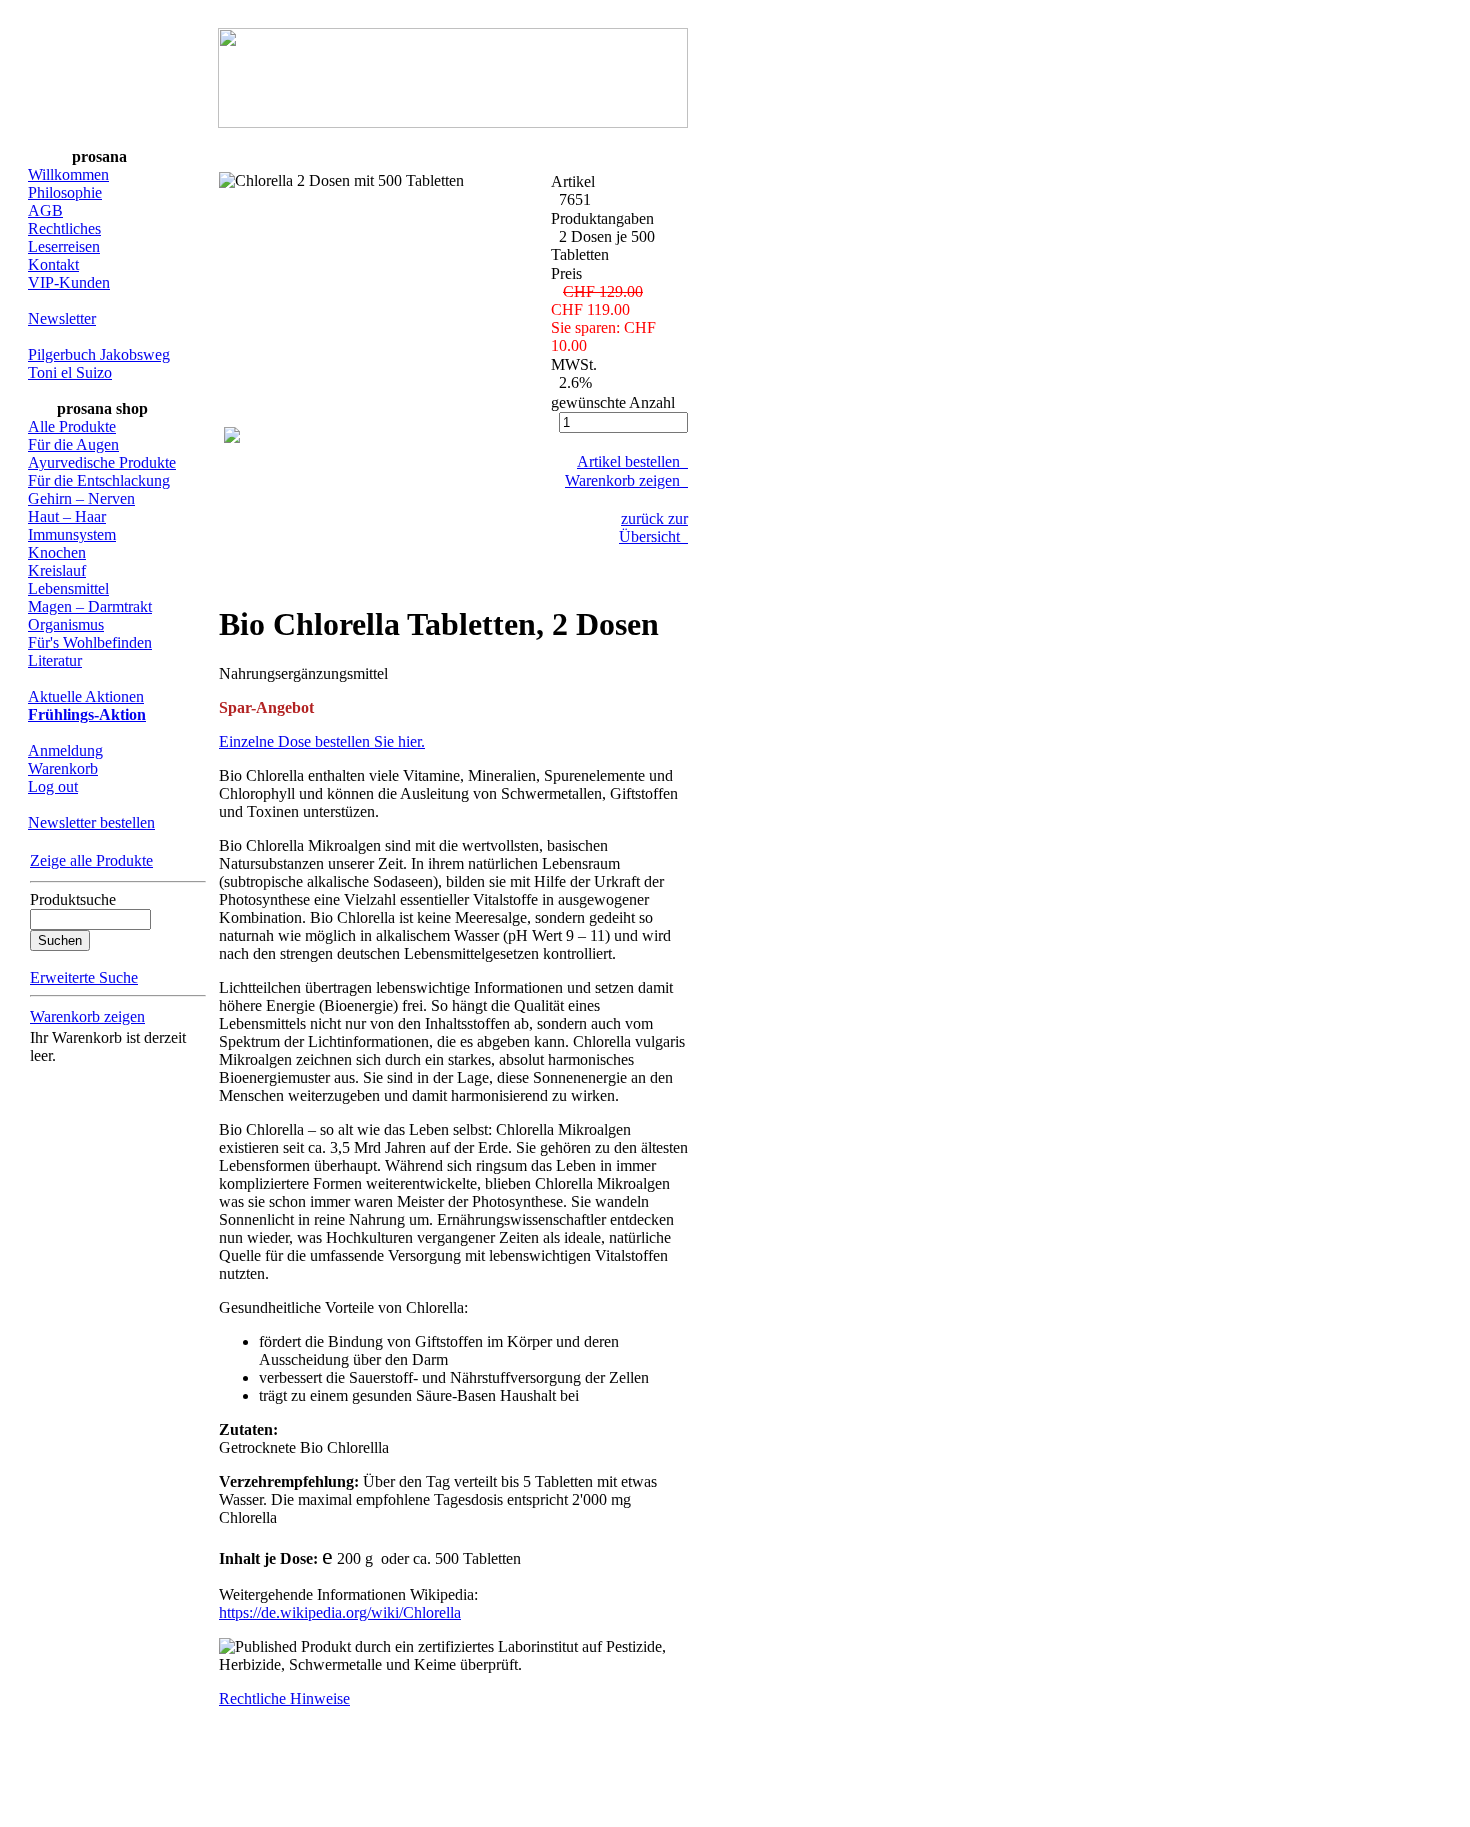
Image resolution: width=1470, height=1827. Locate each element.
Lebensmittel (68, 588)
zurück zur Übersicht (653, 527)
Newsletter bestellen (91, 822)
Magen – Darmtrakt (90, 606)
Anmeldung (65, 750)
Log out (53, 786)
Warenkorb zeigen (87, 1016)
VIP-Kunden (69, 282)
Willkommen (68, 174)
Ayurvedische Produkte (102, 462)
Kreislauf (57, 570)
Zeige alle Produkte (91, 860)
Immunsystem (72, 534)
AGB (45, 210)
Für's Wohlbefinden (90, 642)
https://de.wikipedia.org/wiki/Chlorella (340, 1612)
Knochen (57, 552)
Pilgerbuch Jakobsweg (99, 354)
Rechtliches (64, 228)
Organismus (66, 624)
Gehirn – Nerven (81, 498)
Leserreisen (64, 246)
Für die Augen (73, 444)
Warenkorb (63, 768)
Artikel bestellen (632, 461)
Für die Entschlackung (99, 480)
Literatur (55, 660)
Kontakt (53, 264)
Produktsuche (73, 899)
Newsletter (62, 318)
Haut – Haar (67, 516)
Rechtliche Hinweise (284, 1698)
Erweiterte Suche (84, 977)
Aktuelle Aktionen (86, 696)
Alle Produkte (72, 426)
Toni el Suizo (70, 372)
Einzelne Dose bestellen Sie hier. (322, 741)
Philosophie (65, 192)
